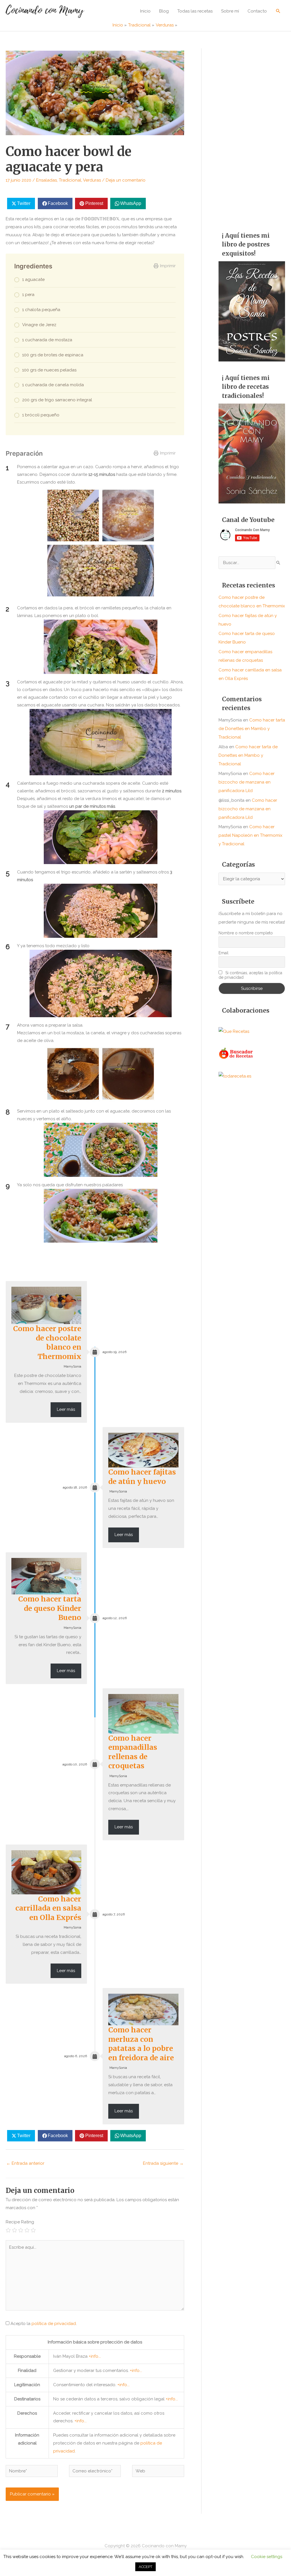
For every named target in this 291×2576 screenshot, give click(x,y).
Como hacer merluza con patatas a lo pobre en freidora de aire (141, 2044)
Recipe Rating (20, 2222)
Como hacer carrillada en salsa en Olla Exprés (48, 1908)
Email (224, 953)
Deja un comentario (126, 180)
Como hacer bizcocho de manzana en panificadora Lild (247, 782)
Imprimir (168, 266)
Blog (164, 11)
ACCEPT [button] (145, 2567)
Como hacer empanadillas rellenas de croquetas (133, 1752)
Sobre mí (230, 11)
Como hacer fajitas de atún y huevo (142, 1477)
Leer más (66, 1409)
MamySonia (72, 1367)
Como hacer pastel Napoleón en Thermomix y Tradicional (251, 835)
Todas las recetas (195, 11)
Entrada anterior (25, 2163)
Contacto (257, 11)
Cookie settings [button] (267, 2557)
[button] (278, 11)
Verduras (92, 180)
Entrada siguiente (163, 2163)
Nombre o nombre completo (246, 933)
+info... (95, 2356)
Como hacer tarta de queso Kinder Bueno (50, 1608)
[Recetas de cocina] (236, 1053)
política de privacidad (54, 2324)
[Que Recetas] (234, 1031)
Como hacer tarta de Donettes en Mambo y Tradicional (252, 729)
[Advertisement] (252, 134)
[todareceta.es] (235, 1076)
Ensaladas (46, 180)
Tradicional (70, 180)
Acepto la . (44, 2324)
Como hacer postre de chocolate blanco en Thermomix (47, 1343)
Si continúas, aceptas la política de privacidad (251, 975)
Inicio (145, 11)
